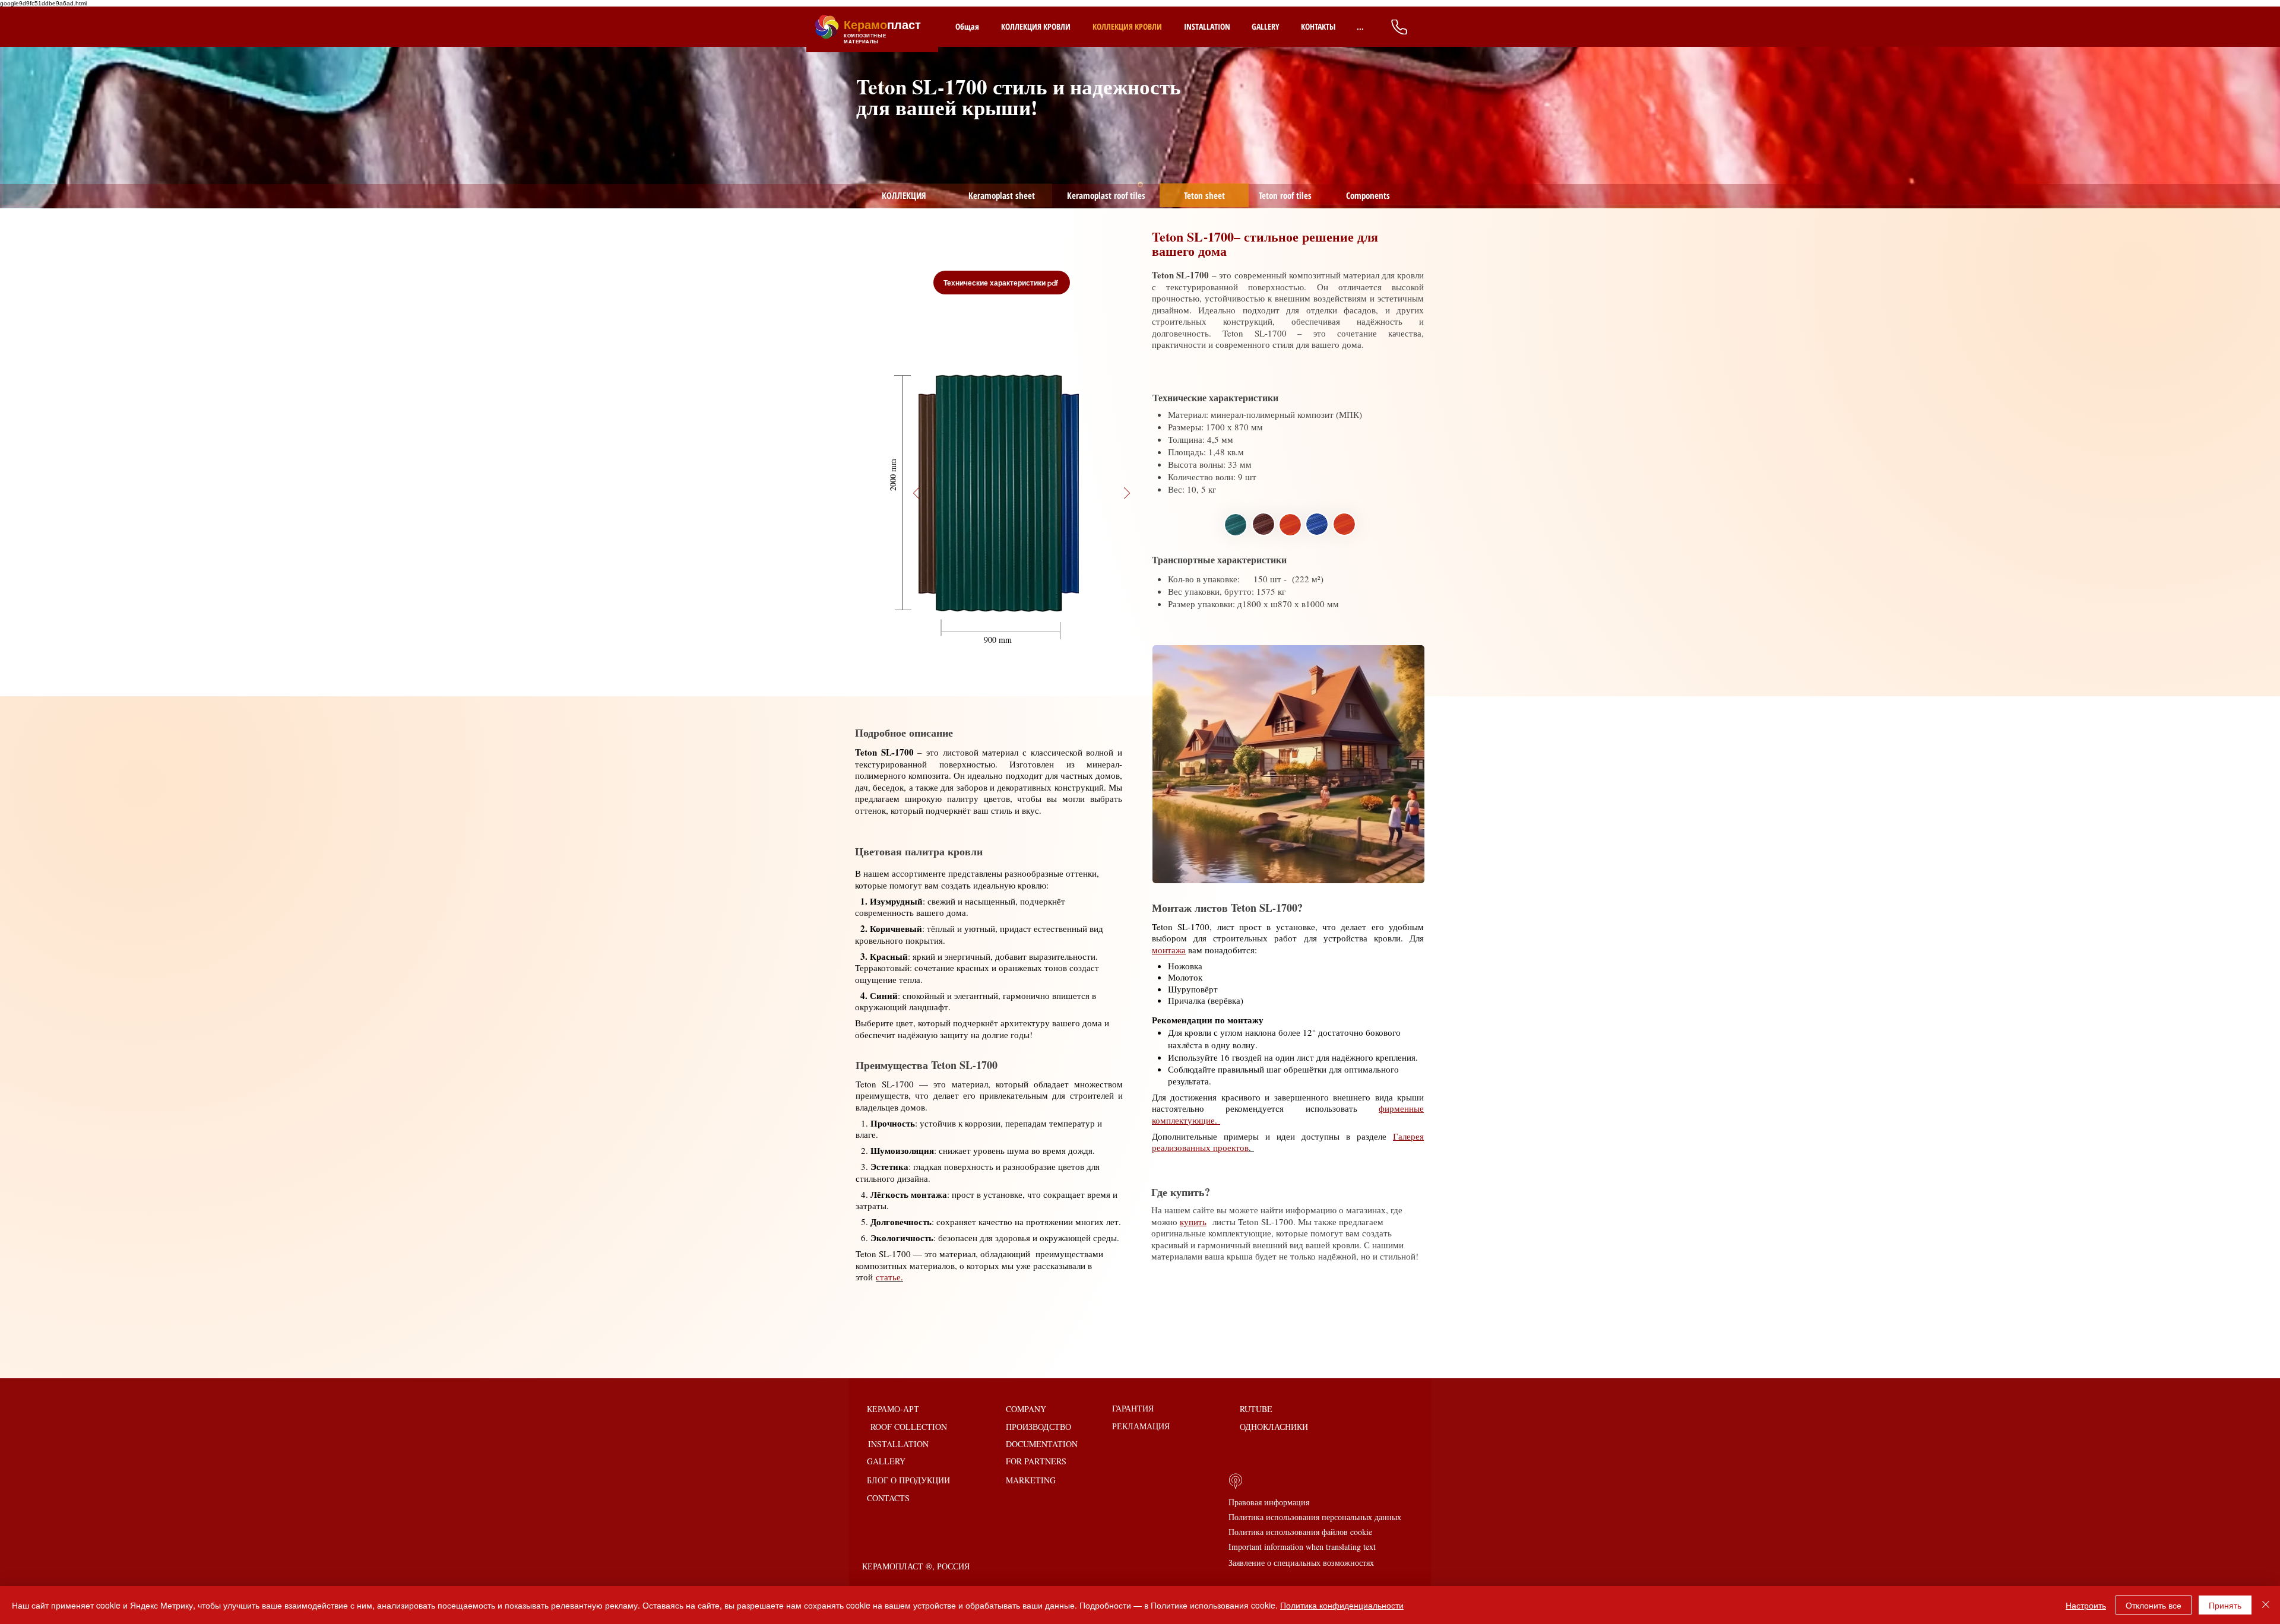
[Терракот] (1028, 620)
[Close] (2266, 1605)
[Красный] (1024, 620)
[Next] (2215, 109)
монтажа (1169, 950)
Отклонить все (2154, 1605)
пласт (882, 25)
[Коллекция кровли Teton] (1012, 620)
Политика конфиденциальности (1342, 1605)
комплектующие (1240, 1233)
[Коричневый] (1021, 620)
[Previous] (65, 109)
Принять (2225, 1605)
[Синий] (1031, 620)
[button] (893, 474)
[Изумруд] (1016, 620)
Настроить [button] (2086, 1605)
